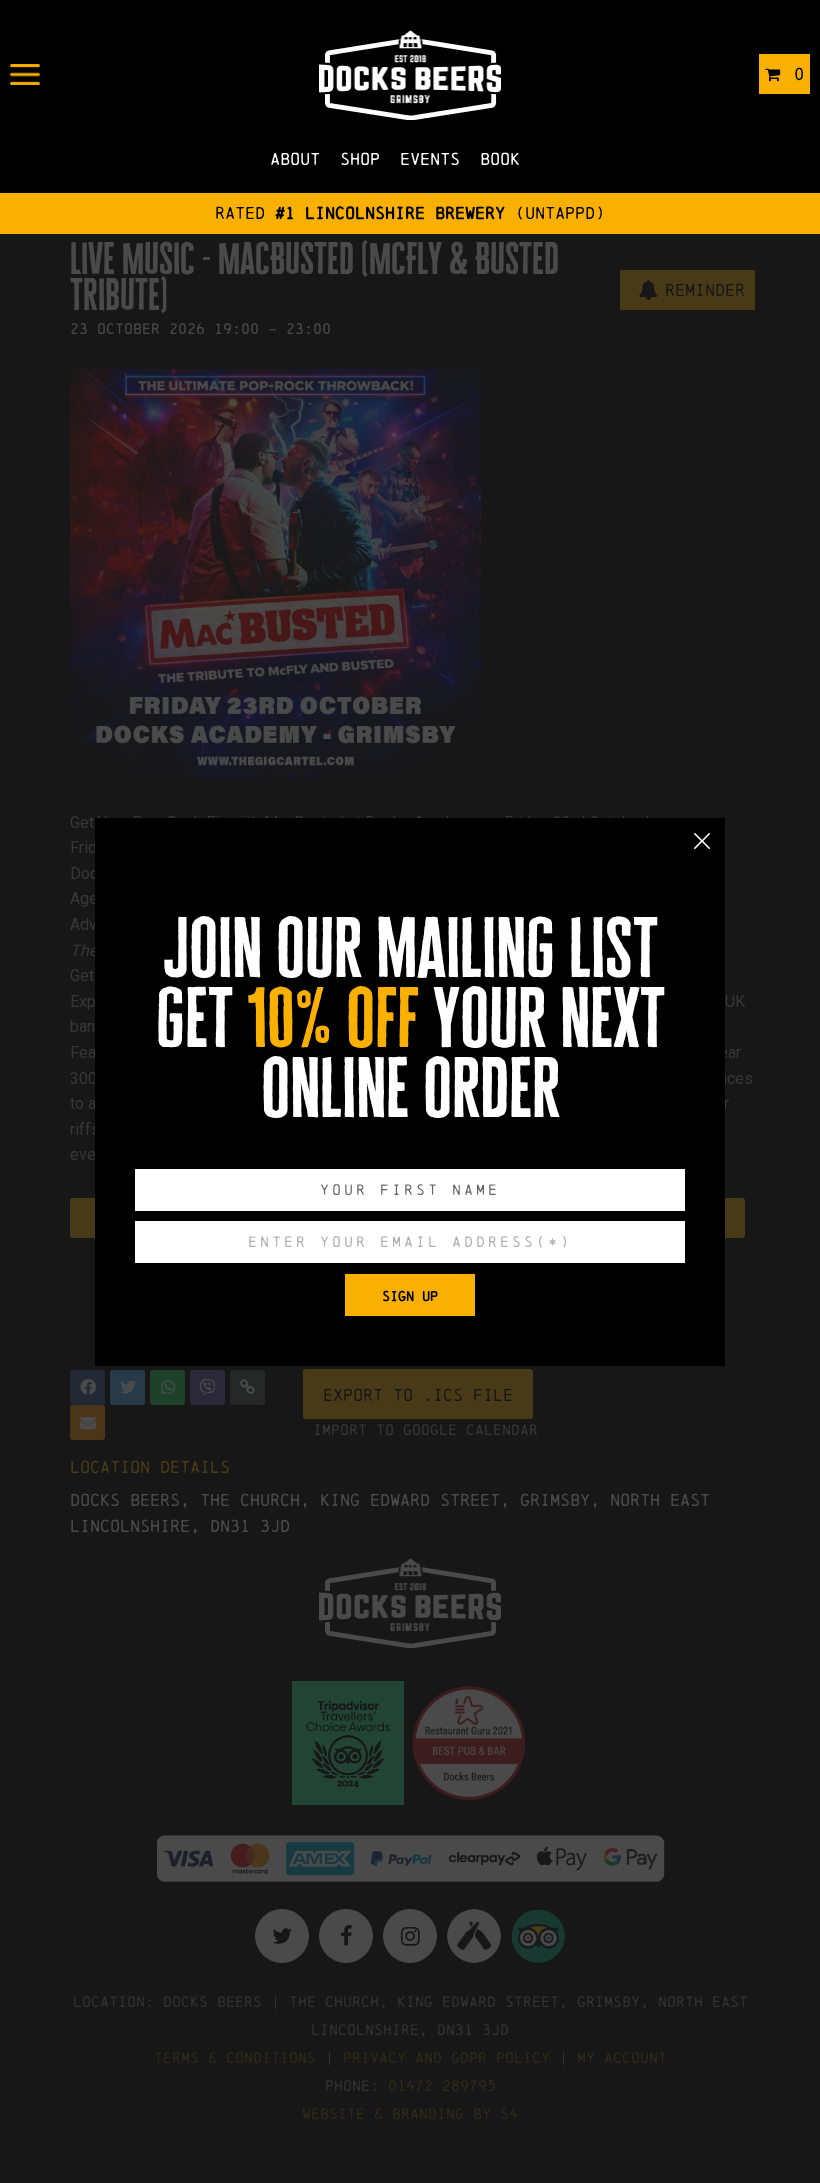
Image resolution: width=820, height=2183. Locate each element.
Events (430, 158)
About (295, 158)
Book (500, 158)
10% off (333, 1019)
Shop (360, 158)
